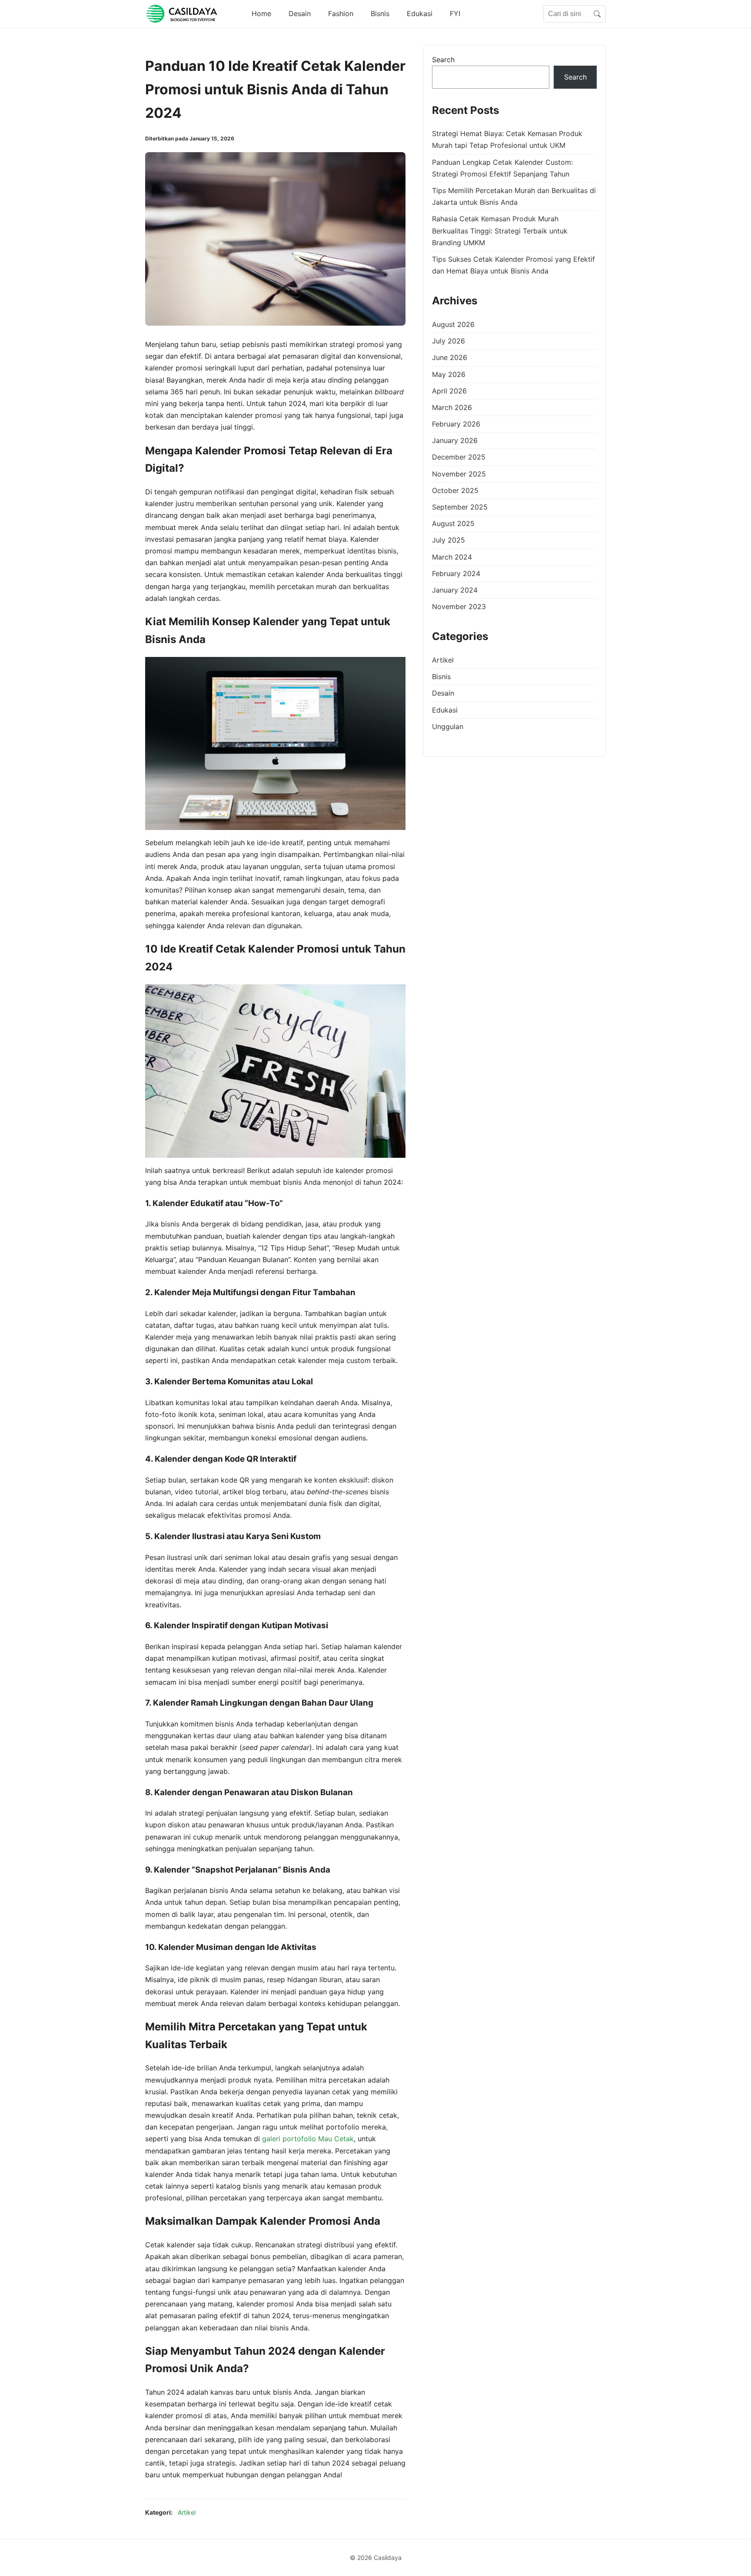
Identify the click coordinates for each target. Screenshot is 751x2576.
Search (443, 60)
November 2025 (459, 474)
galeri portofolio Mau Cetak (308, 2139)
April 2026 (449, 391)
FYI (455, 13)
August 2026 (453, 324)
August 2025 (453, 524)
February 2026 (456, 424)
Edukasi (420, 13)
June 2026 (450, 358)
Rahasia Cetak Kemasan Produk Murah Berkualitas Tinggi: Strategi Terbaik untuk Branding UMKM (500, 231)
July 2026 (449, 341)
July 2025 (449, 540)
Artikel (187, 2512)
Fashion (341, 13)
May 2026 (449, 374)
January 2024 (455, 590)
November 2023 (459, 607)
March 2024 (452, 557)
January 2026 (455, 441)
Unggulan (448, 726)
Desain (300, 13)
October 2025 (455, 490)
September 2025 (460, 507)
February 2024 (456, 573)
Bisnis (380, 13)
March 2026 (452, 407)
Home (261, 13)
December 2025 (459, 457)
